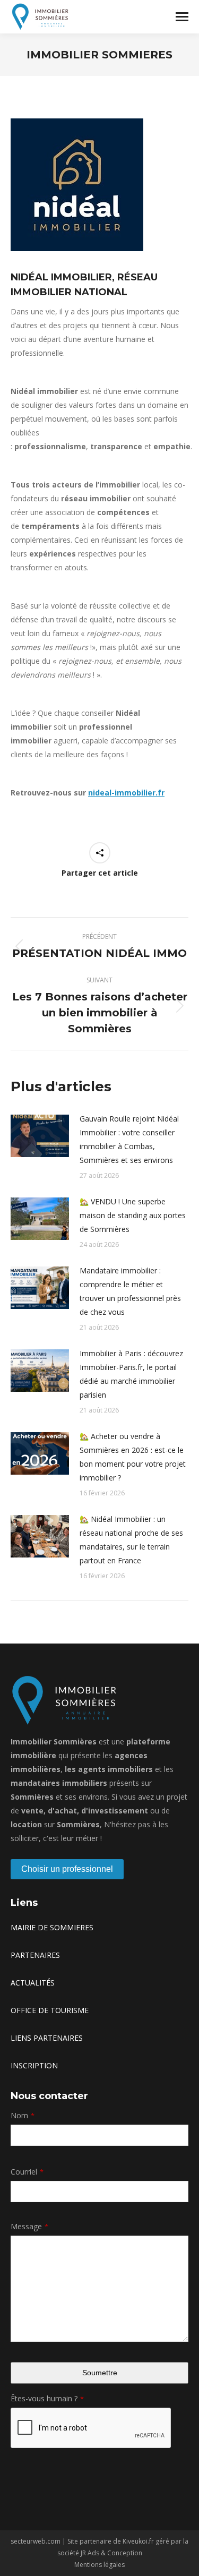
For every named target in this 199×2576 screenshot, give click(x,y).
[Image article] (40, 1136)
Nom (23, 2115)
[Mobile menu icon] (182, 17)
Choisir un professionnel (67, 1869)
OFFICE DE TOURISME (50, 2010)
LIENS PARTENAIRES (47, 2038)
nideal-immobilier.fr (126, 793)
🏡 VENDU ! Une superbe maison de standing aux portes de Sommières (133, 1215)
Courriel (27, 2172)
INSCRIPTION (34, 2065)
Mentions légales (99, 2565)
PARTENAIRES (35, 1955)
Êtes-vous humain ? (47, 2398)
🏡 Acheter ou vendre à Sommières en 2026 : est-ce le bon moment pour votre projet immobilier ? (133, 1457)
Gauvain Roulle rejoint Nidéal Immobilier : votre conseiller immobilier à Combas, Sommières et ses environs (129, 1139)
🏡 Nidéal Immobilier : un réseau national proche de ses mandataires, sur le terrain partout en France (131, 1540)
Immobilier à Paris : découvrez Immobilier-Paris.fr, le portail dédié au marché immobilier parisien (131, 1374)
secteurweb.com (36, 2541)
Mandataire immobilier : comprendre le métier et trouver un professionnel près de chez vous (130, 1291)
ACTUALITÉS (33, 1983)
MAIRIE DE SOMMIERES (52, 1927)
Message (29, 2226)
